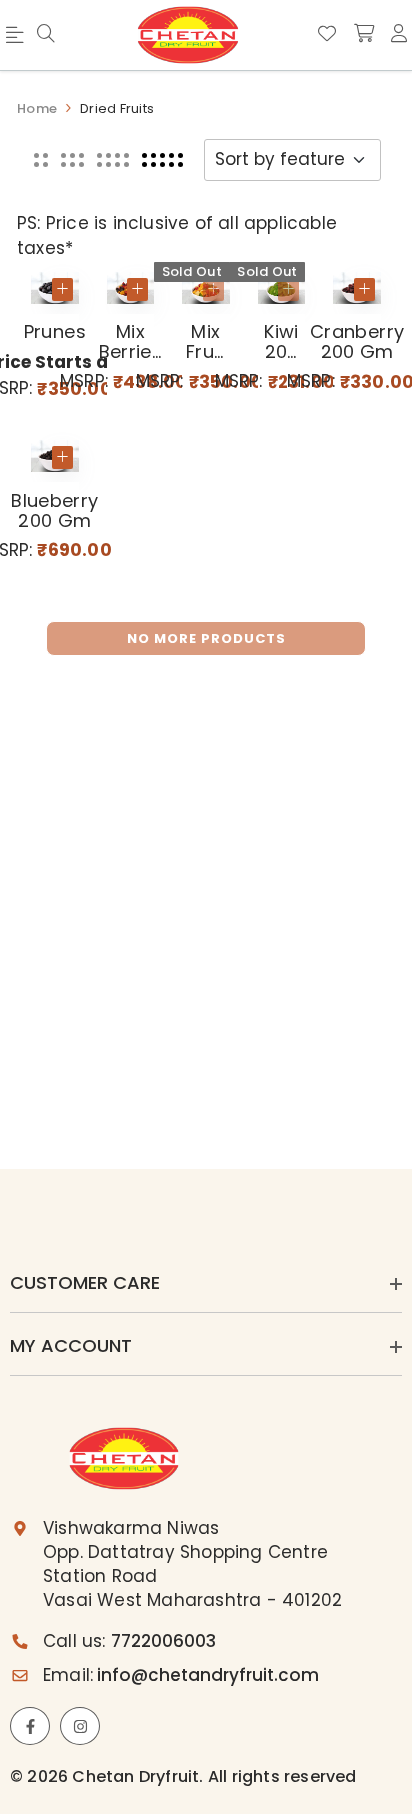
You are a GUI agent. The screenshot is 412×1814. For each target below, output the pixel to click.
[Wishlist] (327, 34)
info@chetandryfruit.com (208, 1675)
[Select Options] (62, 289)
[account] (399, 34)
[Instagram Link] (80, 1726)
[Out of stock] (213, 289)
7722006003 (163, 1641)
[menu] (46, 35)
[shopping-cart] (364, 34)
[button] (41, 160)
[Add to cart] (137, 289)
